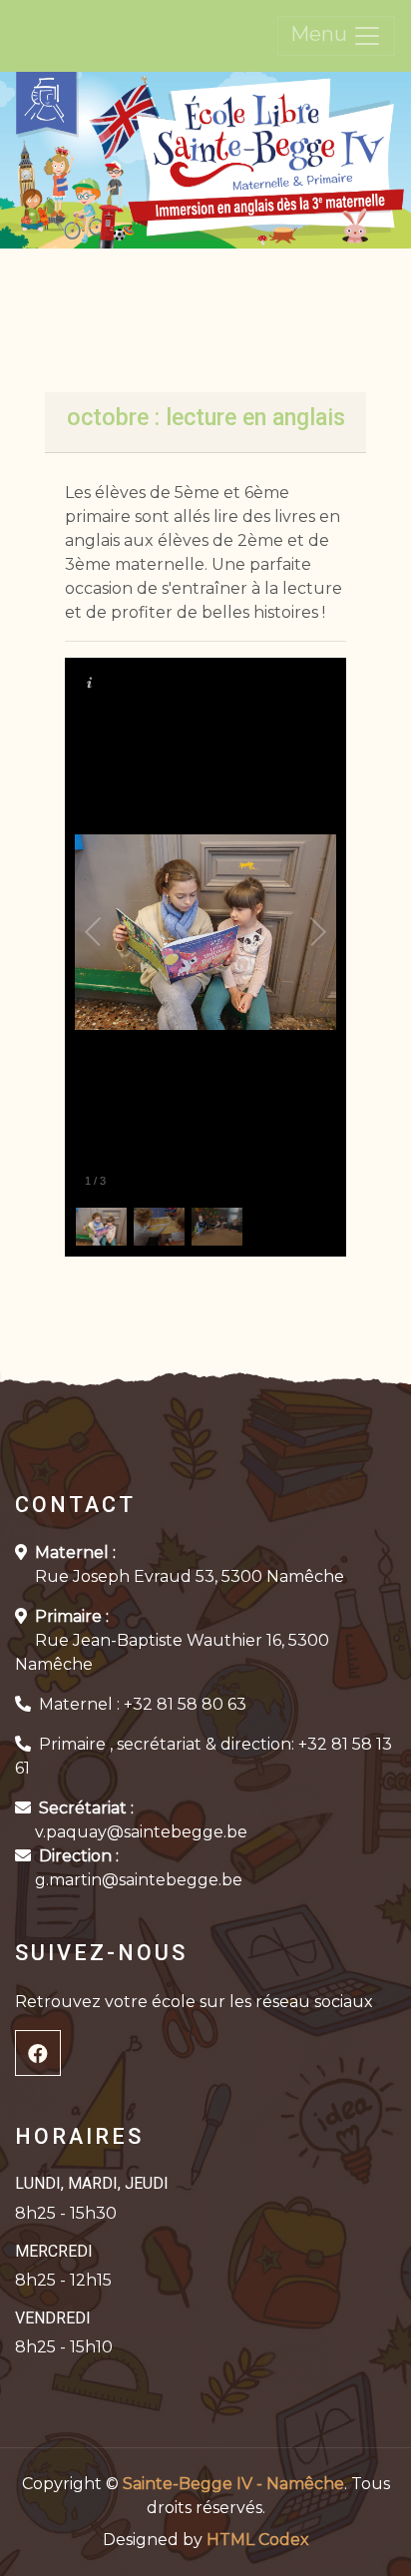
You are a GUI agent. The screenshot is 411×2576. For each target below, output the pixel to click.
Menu (321, 34)
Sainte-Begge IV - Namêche (233, 2484)
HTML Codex (258, 2540)
